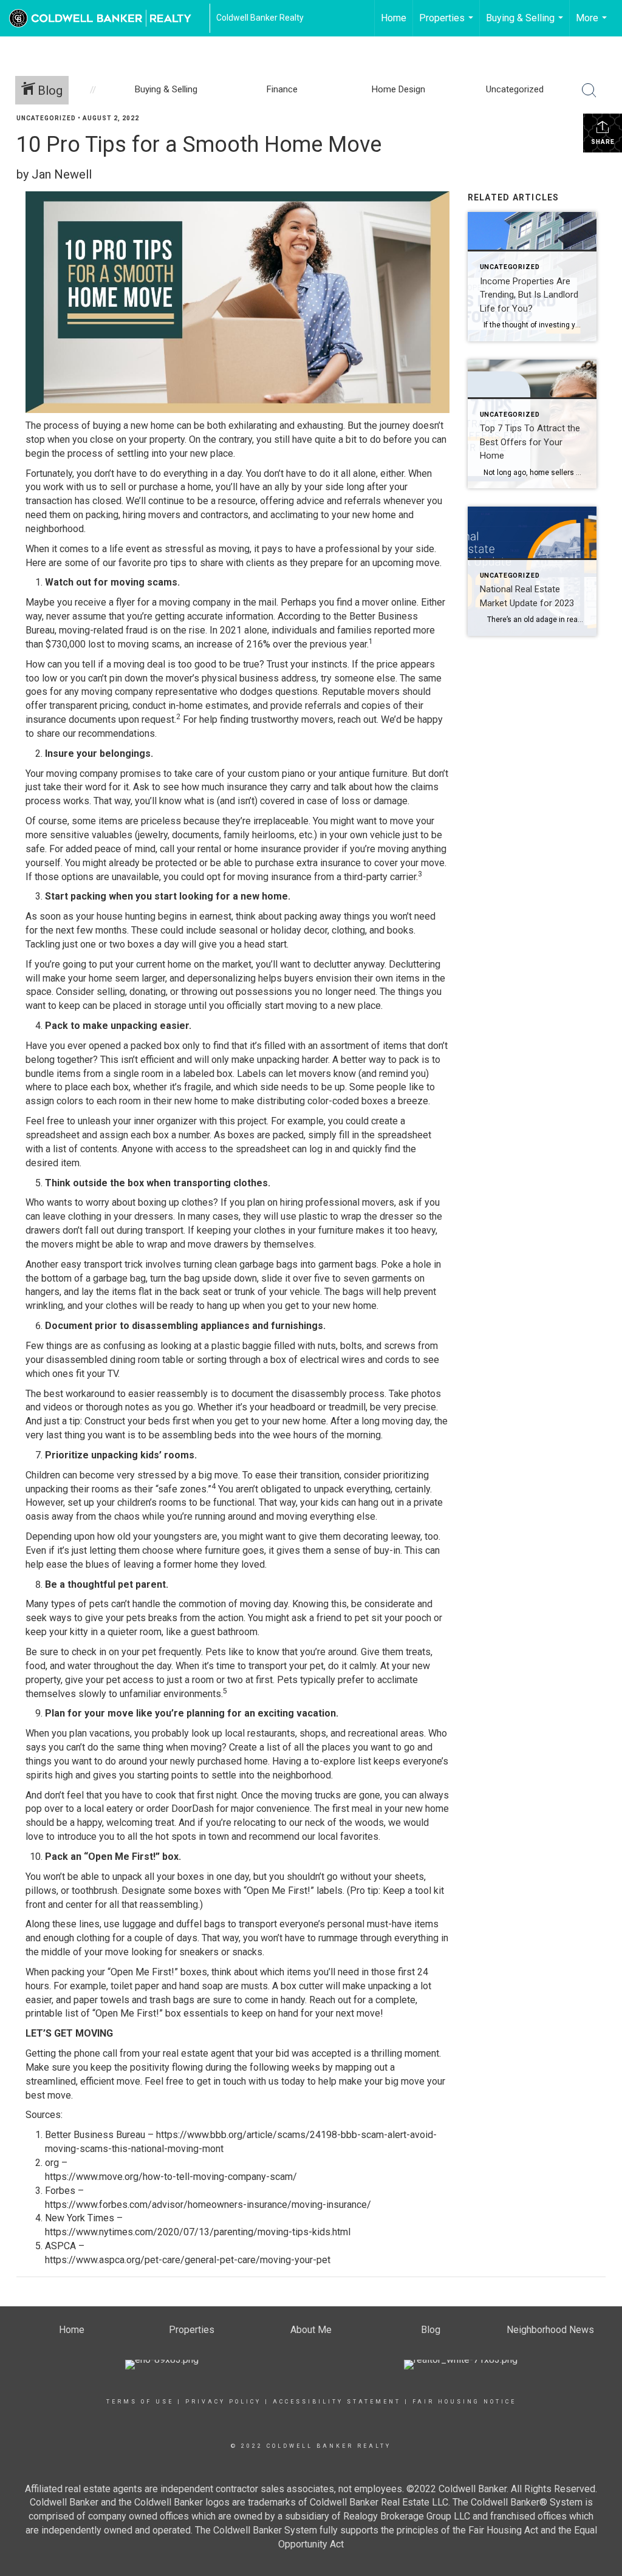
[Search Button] (589, 91)
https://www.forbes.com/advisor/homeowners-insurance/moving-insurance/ (208, 2205)
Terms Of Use (140, 2402)
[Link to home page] (106, 18)
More (593, 24)
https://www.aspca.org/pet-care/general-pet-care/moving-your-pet (188, 2260)
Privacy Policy (223, 2402)
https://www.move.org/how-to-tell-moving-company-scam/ (171, 2177)
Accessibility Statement (337, 2402)
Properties (448, 24)
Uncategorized (46, 118)
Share (603, 142)
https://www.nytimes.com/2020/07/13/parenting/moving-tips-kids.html (198, 2232)
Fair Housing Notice (464, 2402)
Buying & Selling (526, 24)
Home (394, 18)
